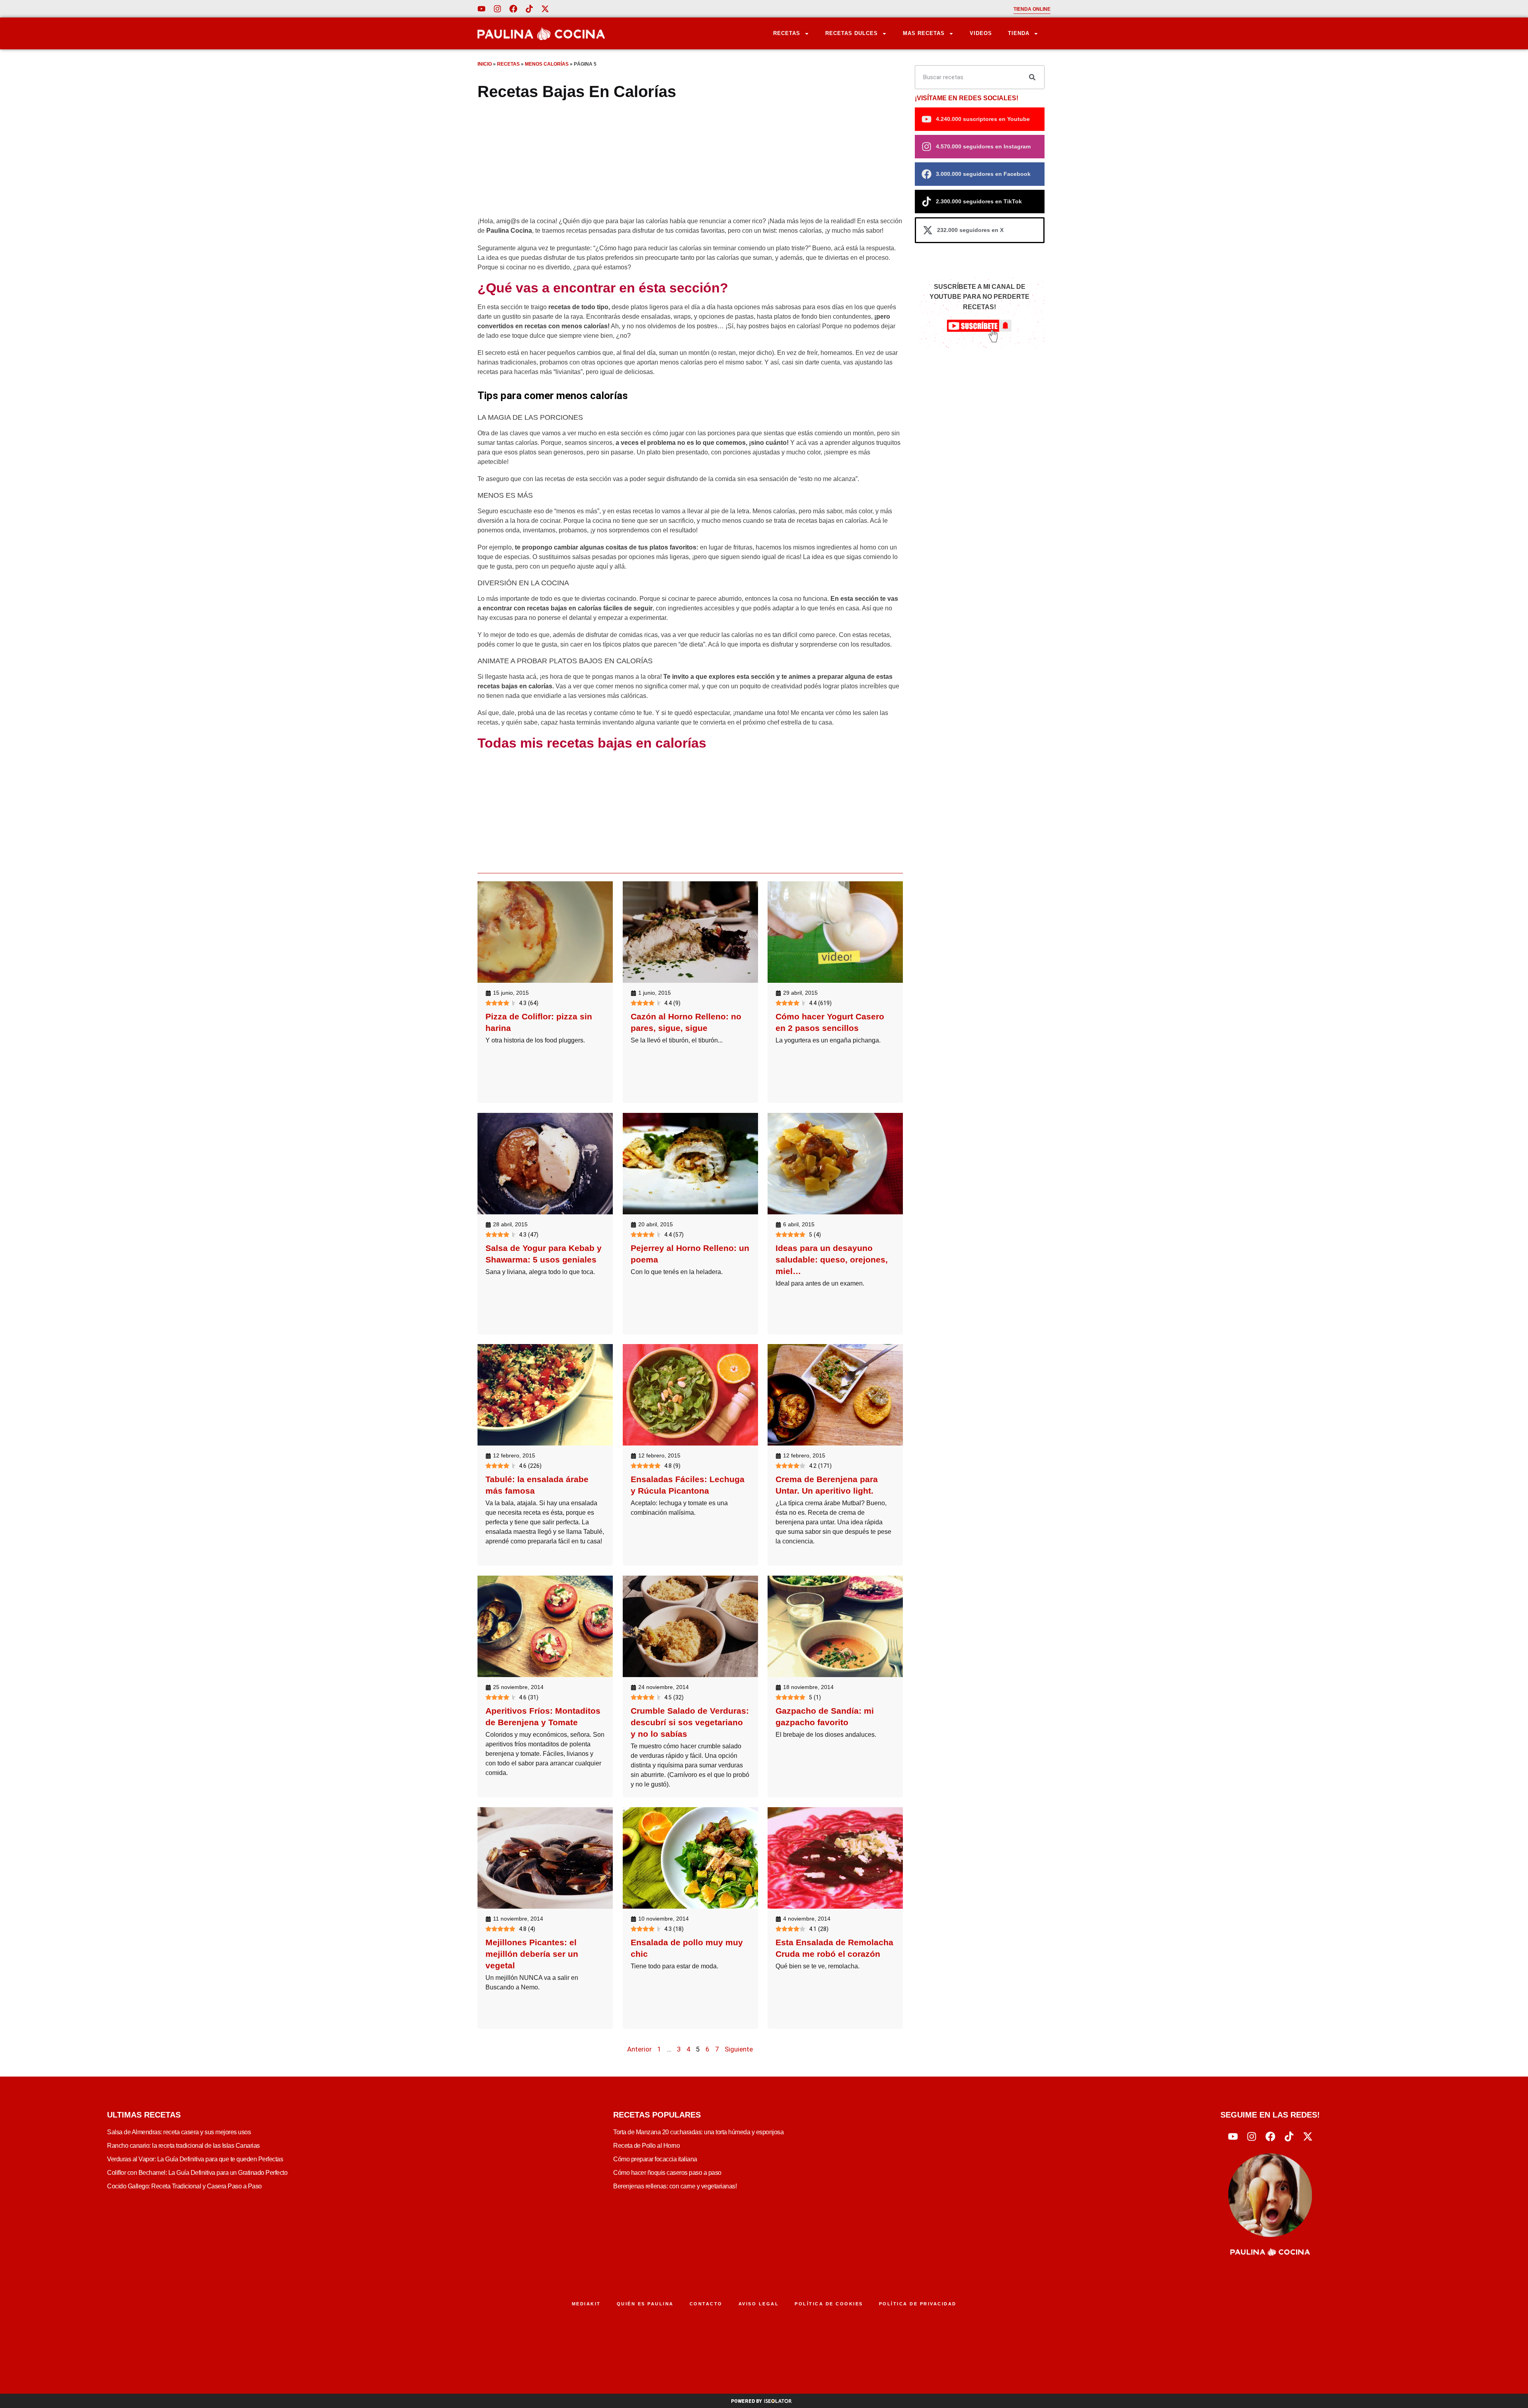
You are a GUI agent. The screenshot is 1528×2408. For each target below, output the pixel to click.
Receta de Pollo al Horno (646, 2146)
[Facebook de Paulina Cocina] (513, 9)
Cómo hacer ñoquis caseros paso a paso (667, 2173)
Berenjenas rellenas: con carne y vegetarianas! (675, 2186)
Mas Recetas (924, 33)
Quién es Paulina (645, 2304)
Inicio (485, 64)
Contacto (706, 2304)
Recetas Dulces (852, 33)
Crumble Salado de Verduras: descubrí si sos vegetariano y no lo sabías (690, 1722)
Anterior (639, 2049)
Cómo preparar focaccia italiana (655, 2159)
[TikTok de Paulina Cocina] (529, 9)
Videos (981, 33)
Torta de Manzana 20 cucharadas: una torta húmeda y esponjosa (698, 2132)
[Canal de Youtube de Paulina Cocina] (481, 9)
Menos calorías (547, 64)
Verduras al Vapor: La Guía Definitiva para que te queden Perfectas (195, 2159)
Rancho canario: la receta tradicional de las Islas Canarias (183, 2146)
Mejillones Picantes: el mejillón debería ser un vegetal (532, 1953)
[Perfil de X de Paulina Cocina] (545, 9)
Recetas (787, 33)
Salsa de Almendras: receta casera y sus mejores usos (179, 2132)
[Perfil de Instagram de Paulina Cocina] (497, 9)
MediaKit (586, 2304)
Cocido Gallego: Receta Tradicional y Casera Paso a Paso (184, 2186)
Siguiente (739, 2049)
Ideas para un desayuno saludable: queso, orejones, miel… (832, 1259)
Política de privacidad (918, 2304)
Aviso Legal (759, 2304)
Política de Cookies (829, 2304)
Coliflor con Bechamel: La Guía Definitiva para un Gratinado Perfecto (197, 2173)
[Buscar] (1032, 77)
